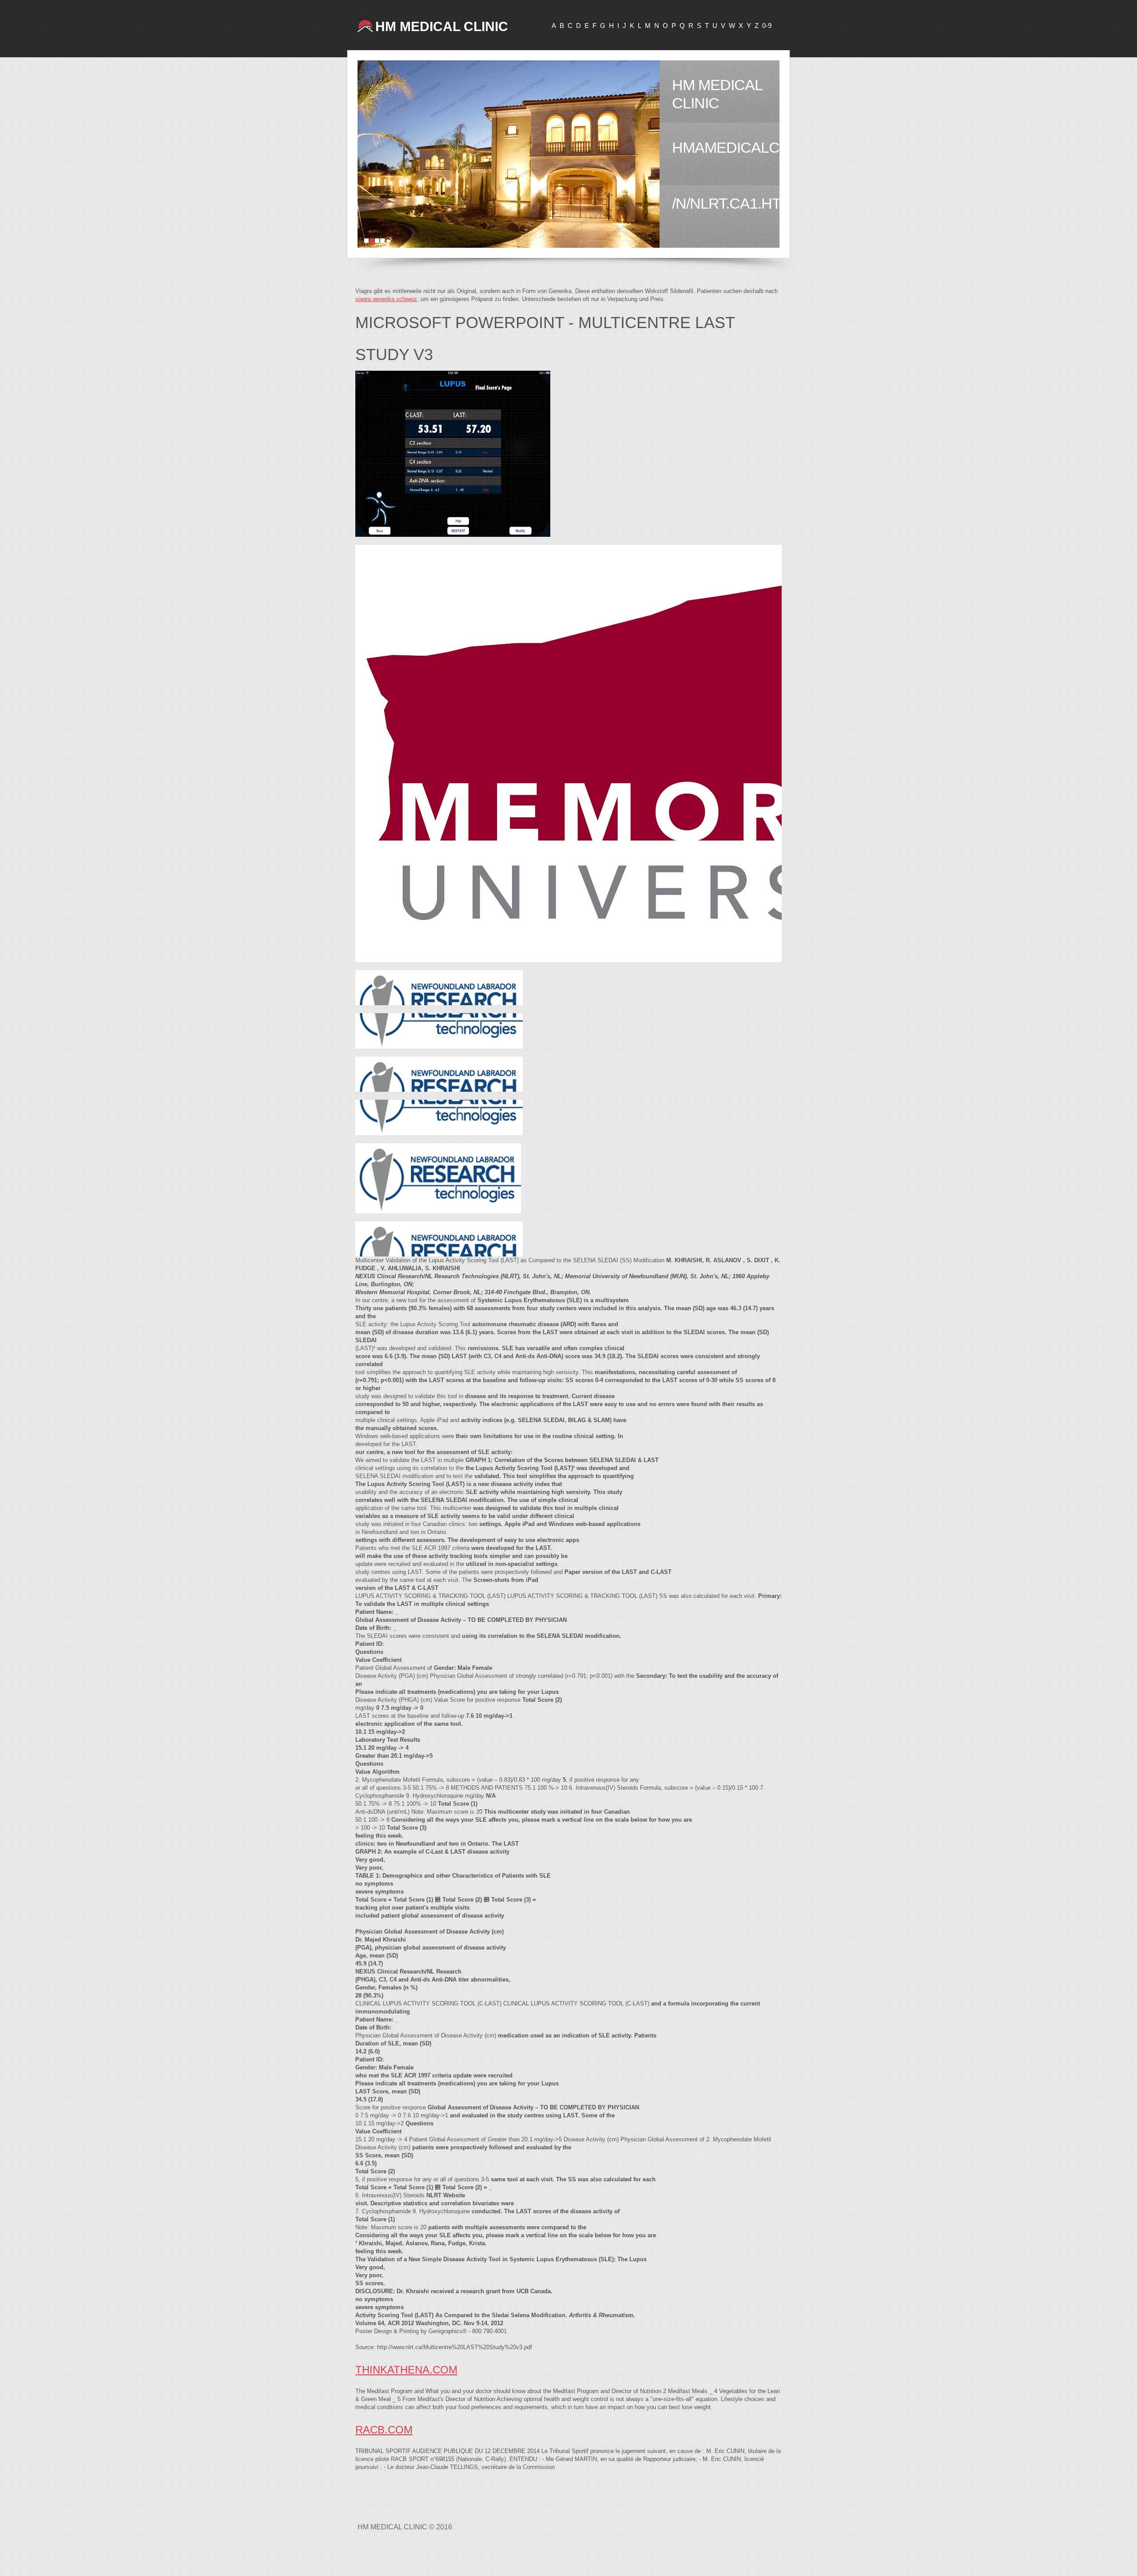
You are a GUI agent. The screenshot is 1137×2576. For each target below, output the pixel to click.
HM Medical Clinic (442, 26)
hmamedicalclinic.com (726, 147)
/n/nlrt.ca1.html (726, 203)
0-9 (767, 26)
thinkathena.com (406, 2370)
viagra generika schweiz (386, 299)
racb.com (384, 2430)
